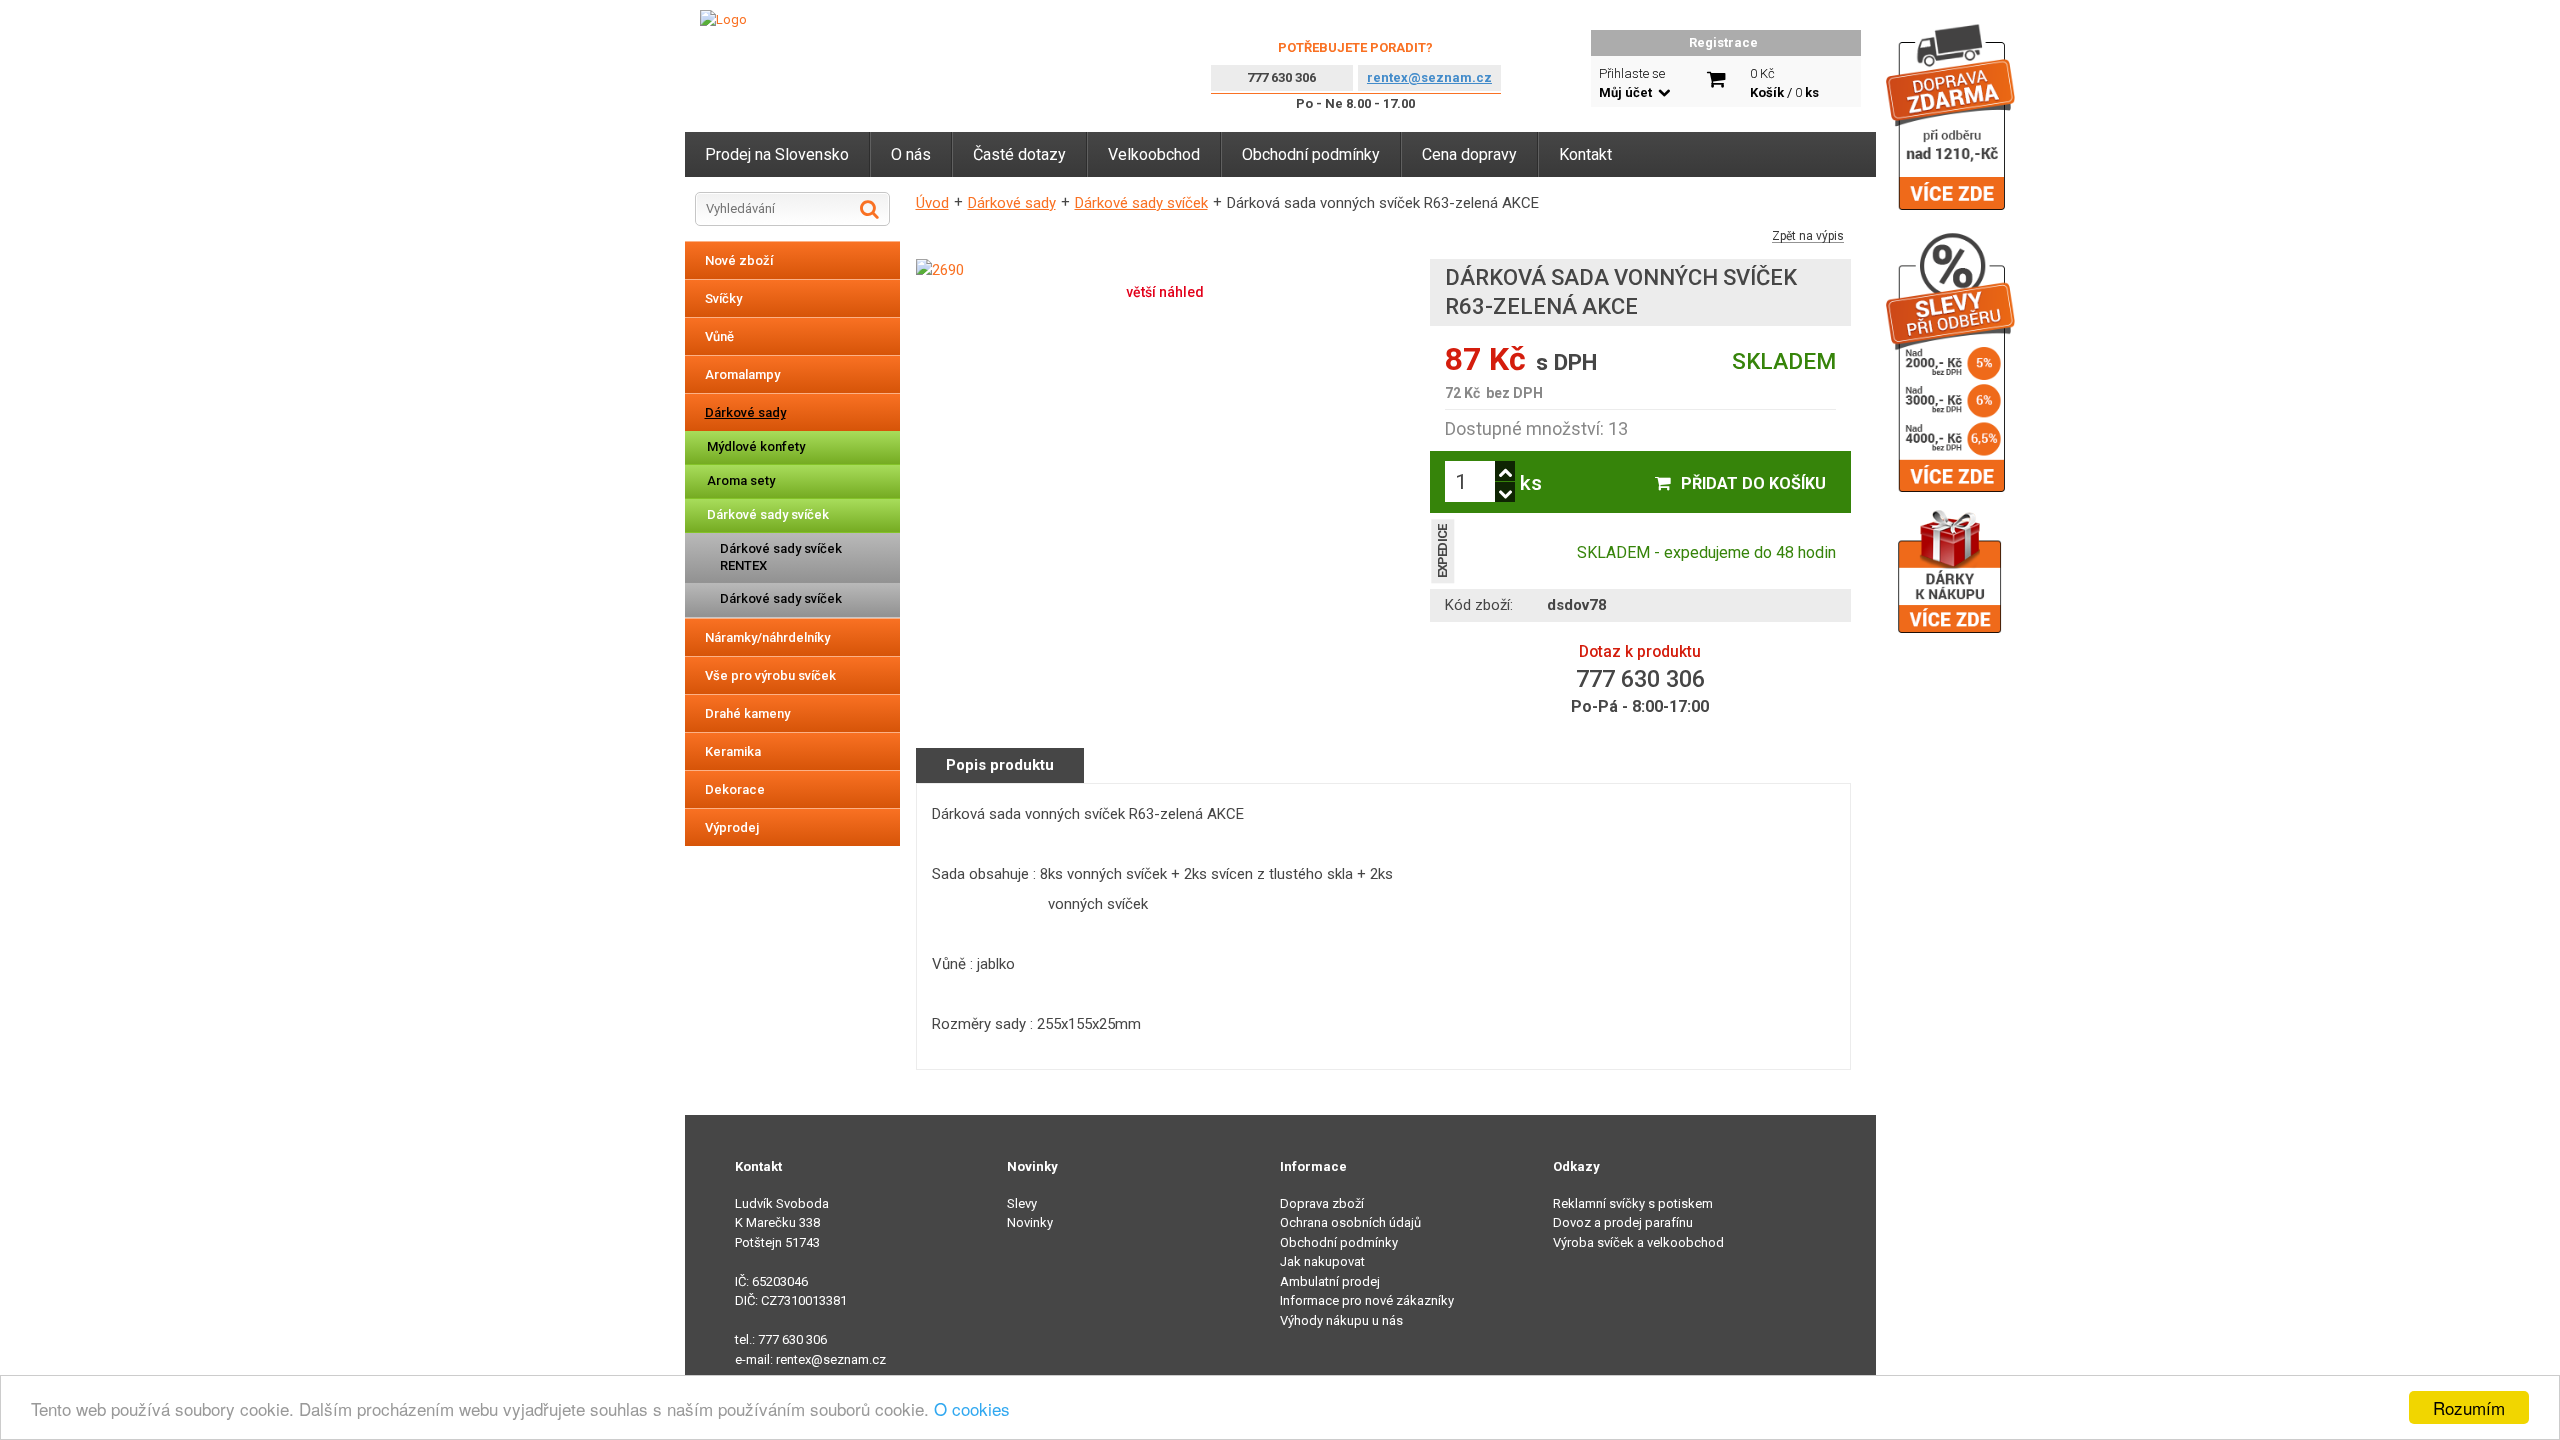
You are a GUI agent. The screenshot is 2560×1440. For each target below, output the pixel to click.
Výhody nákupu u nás (1341, 1320)
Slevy (1022, 1203)
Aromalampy (742, 374)
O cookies (972, 1408)
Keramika (733, 751)
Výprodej (732, 827)
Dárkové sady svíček (768, 514)
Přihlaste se (1632, 83)
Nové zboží (739, 260)
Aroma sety (741, 480)
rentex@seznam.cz (1429, 77)
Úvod (932, 203)
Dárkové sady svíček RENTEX (781, 557)
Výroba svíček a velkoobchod (1638, 1242)
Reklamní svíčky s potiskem (1633, 1203)
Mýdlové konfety (756, 446)
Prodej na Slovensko (777, 154)
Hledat (869, 209)
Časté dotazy (1019, 154)
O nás (911, 154)
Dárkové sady (745, 412)
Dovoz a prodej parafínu (1623, 1222)
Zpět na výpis (1808, 236)
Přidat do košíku (1753, 483)
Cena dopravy (1469, 154)
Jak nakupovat (1322, 1261)
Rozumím (2469, 1407)
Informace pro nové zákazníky (1367, 1300)
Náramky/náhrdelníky (767, 637)
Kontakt (1585, 154)
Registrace (1723, 42)
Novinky (1030, 1222)
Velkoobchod (1154, 154)
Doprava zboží (1322, 1203)
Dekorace (735, 789)
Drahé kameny (747, 713)
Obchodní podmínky (1311, 154)
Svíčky (723, 298)
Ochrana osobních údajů (1350, 1222)
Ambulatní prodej (1330, 1281)
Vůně (719, 336)
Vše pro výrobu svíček (770, 675)
